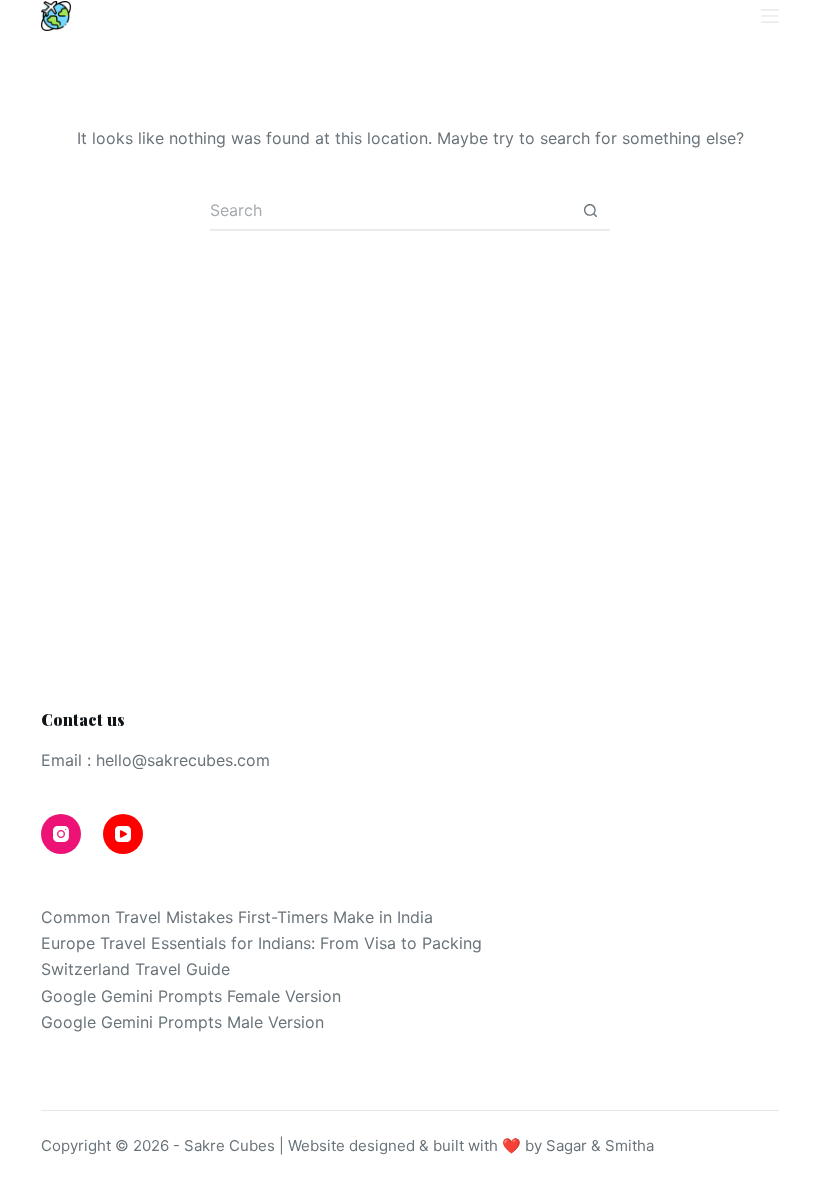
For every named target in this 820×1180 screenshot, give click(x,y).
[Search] (733, 16)
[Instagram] (643, 16)
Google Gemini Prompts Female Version (191, 996)
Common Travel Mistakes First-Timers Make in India (237, 917)
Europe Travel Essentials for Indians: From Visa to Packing (261, 943)
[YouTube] (690, 16)
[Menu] (770, 16)
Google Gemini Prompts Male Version (182, 1022)
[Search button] (590, 211)
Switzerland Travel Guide (135, 969)
